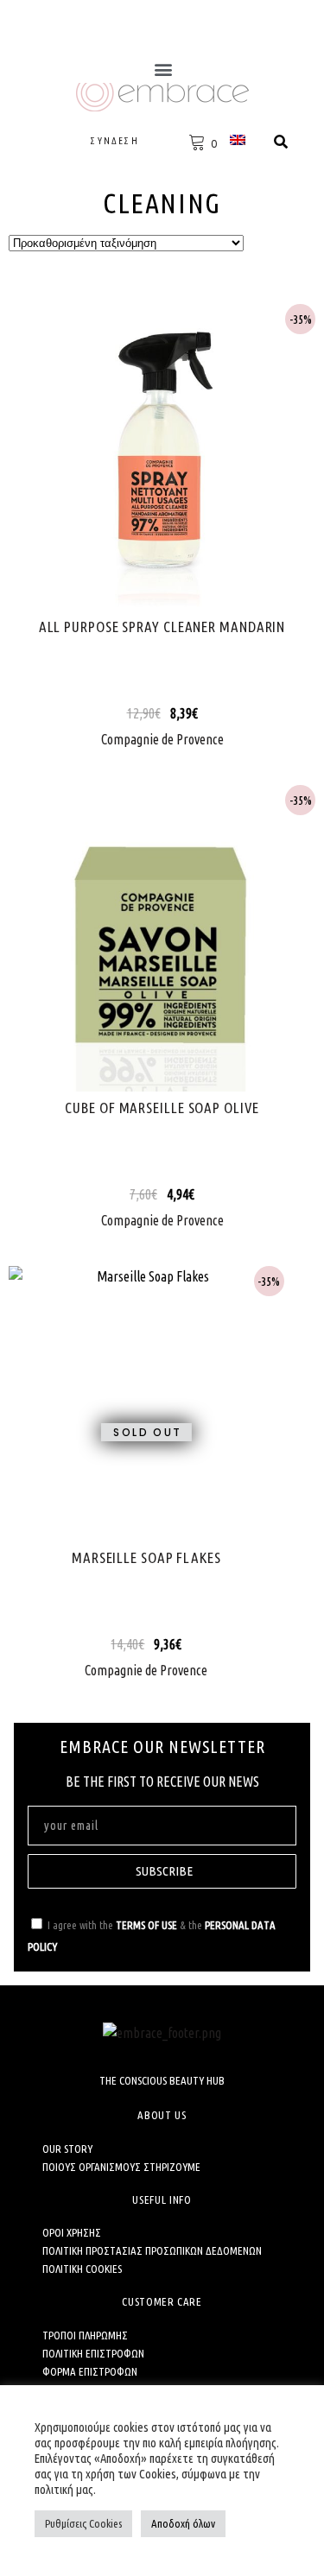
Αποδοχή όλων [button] (183, 2523)
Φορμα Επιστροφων (90, 2371)
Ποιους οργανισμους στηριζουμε (121, 2167)
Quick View (162, 458)
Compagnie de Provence (162, 739)
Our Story (67, 2149)
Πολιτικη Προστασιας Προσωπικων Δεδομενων (152, 2250)
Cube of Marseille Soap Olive (162, 1108)
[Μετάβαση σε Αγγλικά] (240, 139)
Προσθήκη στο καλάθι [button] (132, 458)
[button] (163, 69)
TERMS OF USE (146, 1925)
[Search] (281, 142)
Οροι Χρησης (72, 2232)
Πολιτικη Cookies (82, 2269)
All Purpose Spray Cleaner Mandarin (162, 627)
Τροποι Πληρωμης (85, 2335)
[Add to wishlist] (193, 474)
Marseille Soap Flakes (146, 1557)
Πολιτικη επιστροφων (93, 2353)
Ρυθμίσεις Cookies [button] (83, 2523)
